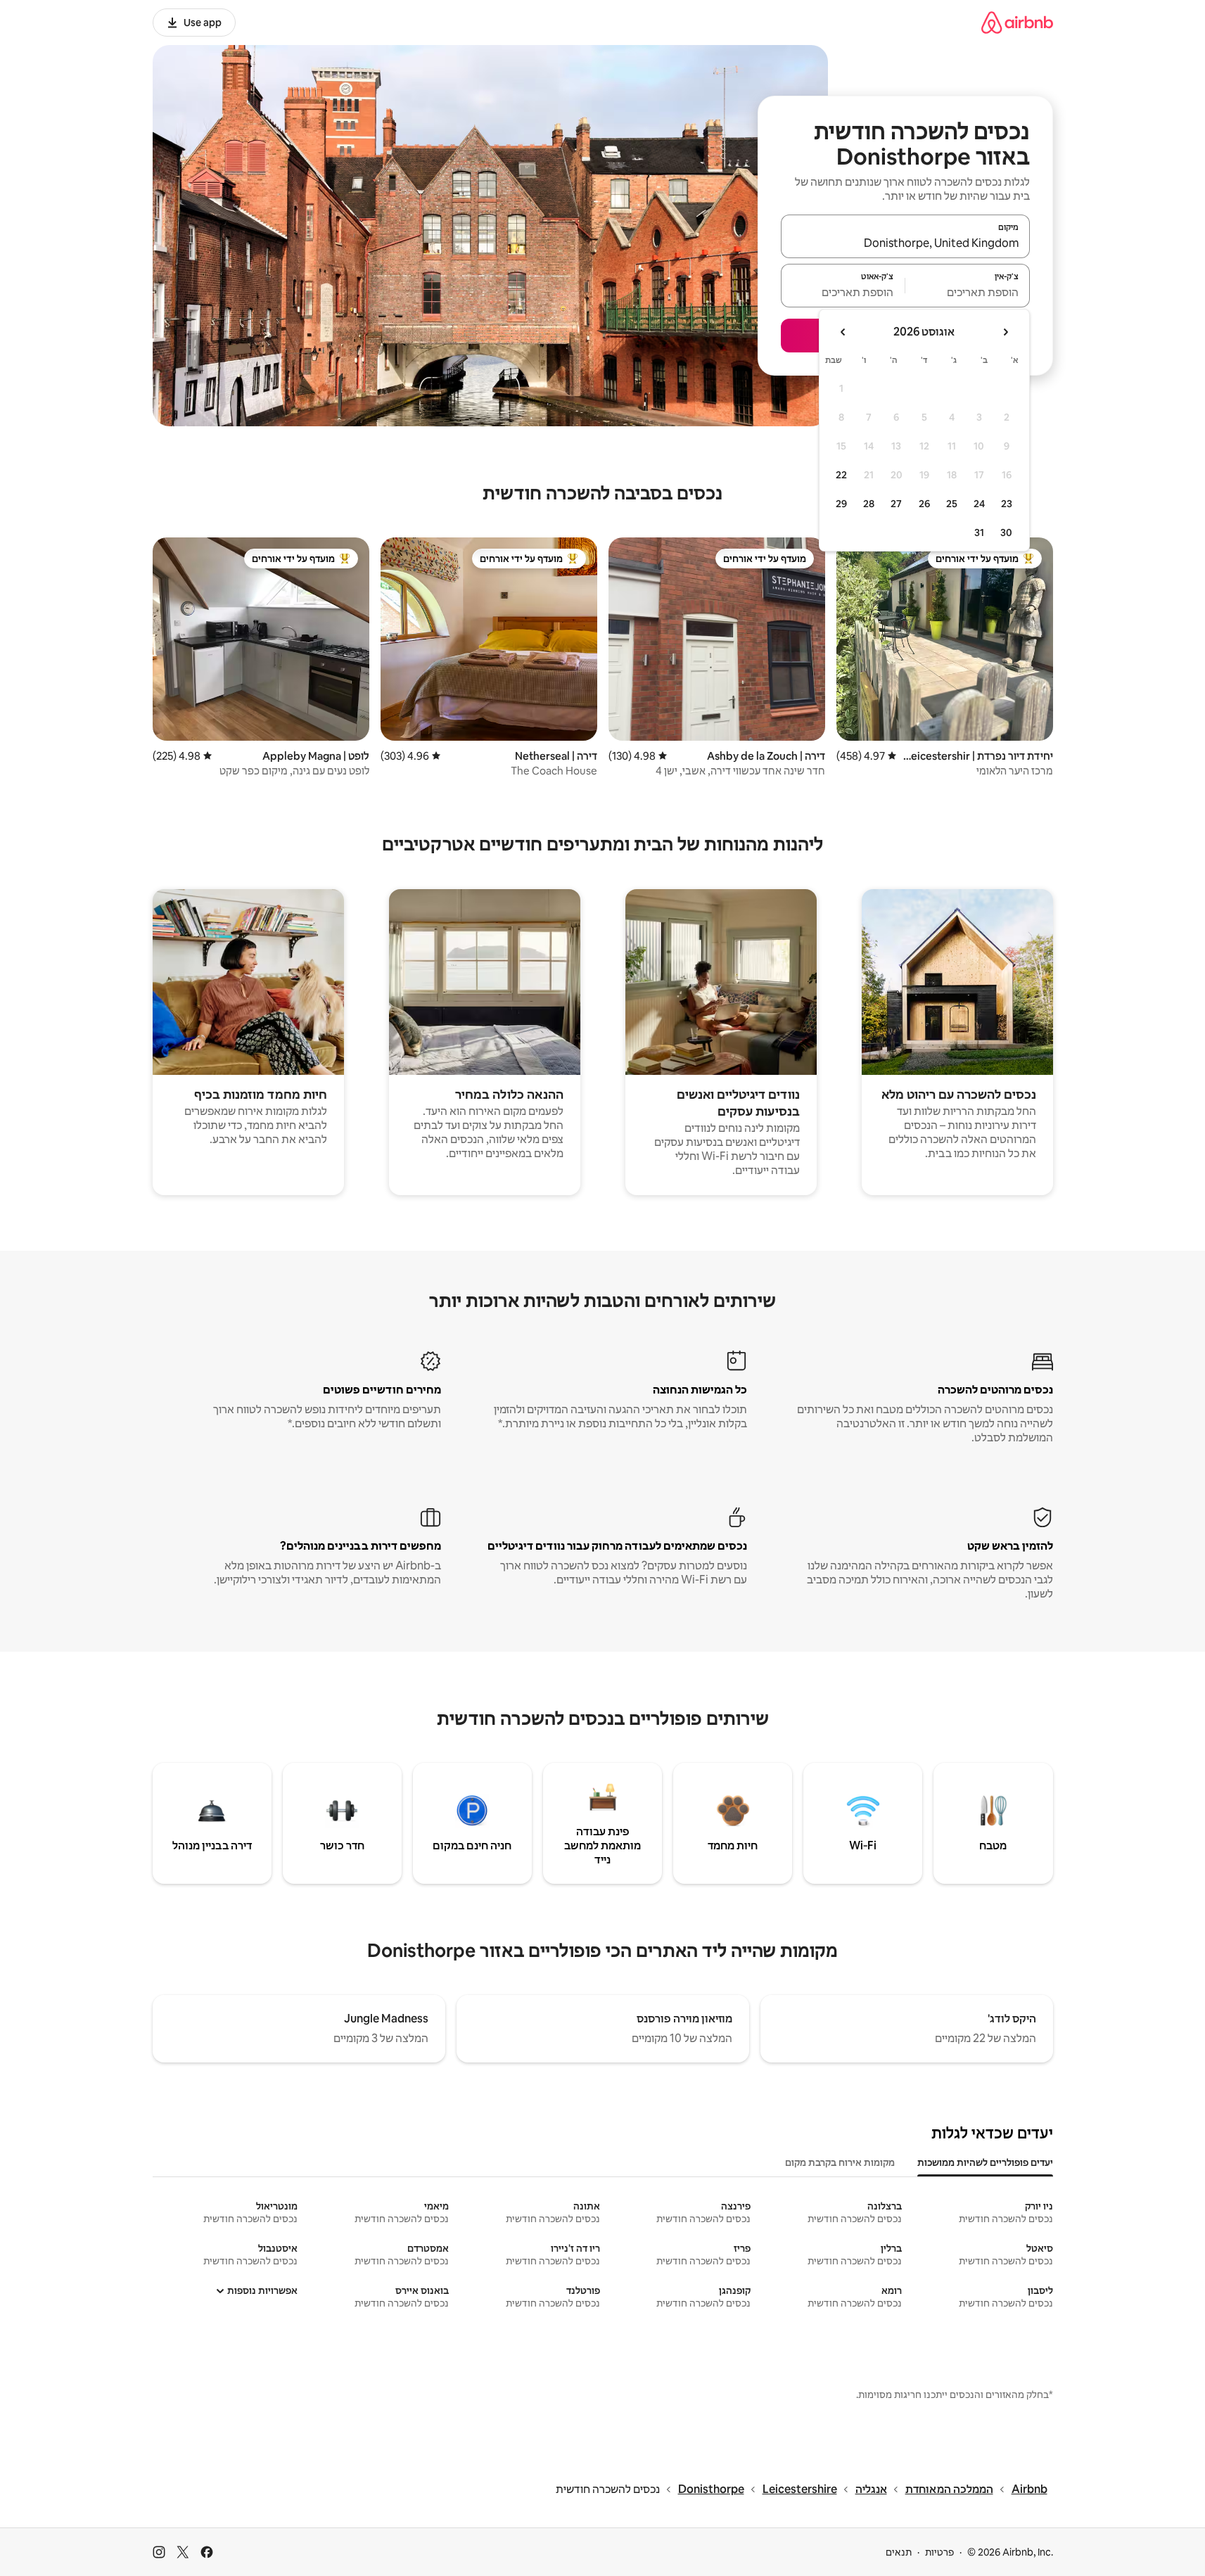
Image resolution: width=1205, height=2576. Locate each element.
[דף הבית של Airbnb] (1017, 22)
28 (869, 504)
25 (952, 504)
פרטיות (939, 2552)
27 (896, 504)
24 (979, 504)
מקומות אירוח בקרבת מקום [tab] (840, 2162)
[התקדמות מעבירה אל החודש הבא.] (843, 332)
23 (1007, 504)
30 (1006, 533)
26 (924, 504)
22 (841, 475)
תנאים (899, 2552)
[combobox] (905, 243)
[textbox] (968, 292)
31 (979, 533)
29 (841, 504)
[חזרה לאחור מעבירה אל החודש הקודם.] (1005, 332)
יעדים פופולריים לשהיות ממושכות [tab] (985, 2162)
